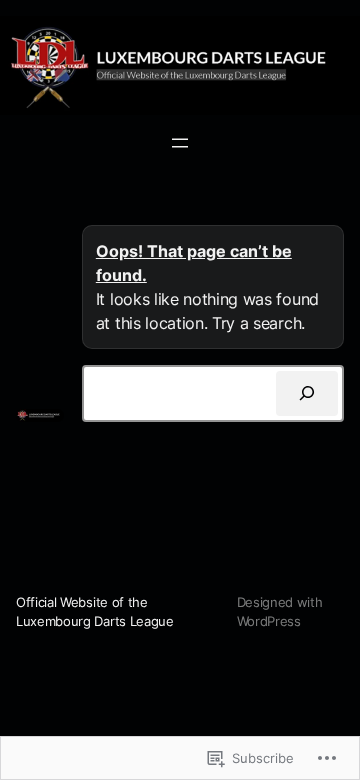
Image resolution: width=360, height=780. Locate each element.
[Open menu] (180, 143)
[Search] (307, 393)
